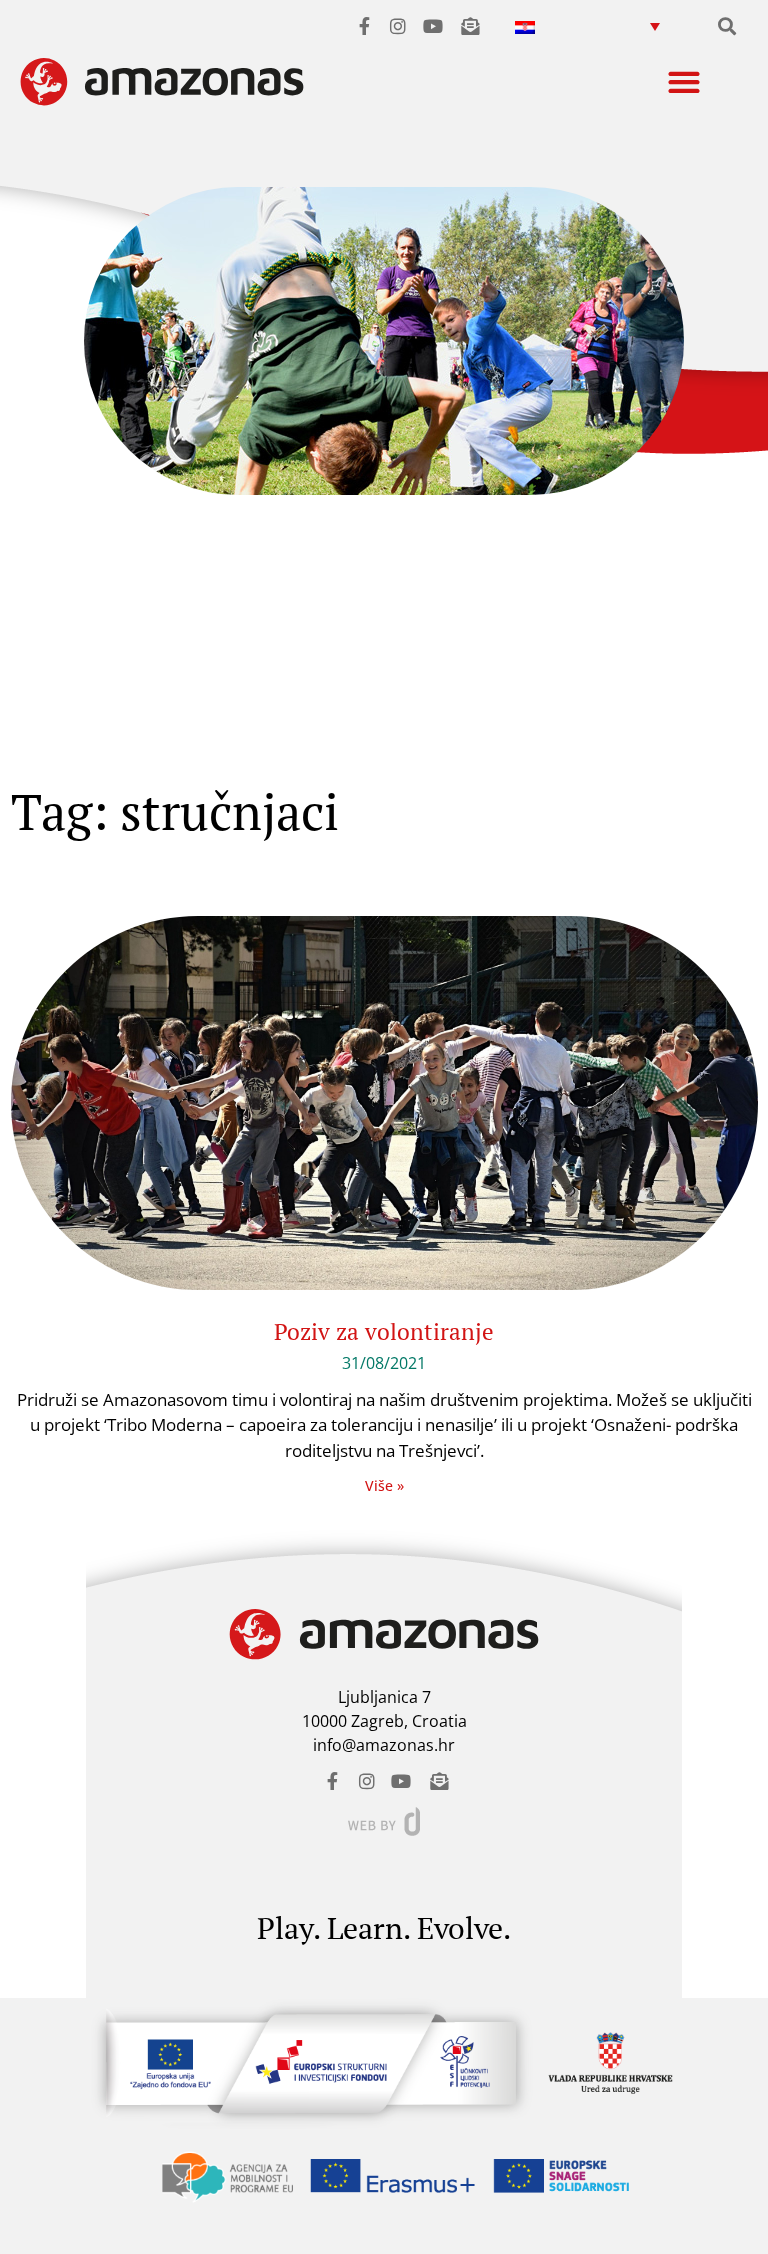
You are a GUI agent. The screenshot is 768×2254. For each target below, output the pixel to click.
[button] (587, 25)
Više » (384, 1485)
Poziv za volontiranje (384, 1331)
